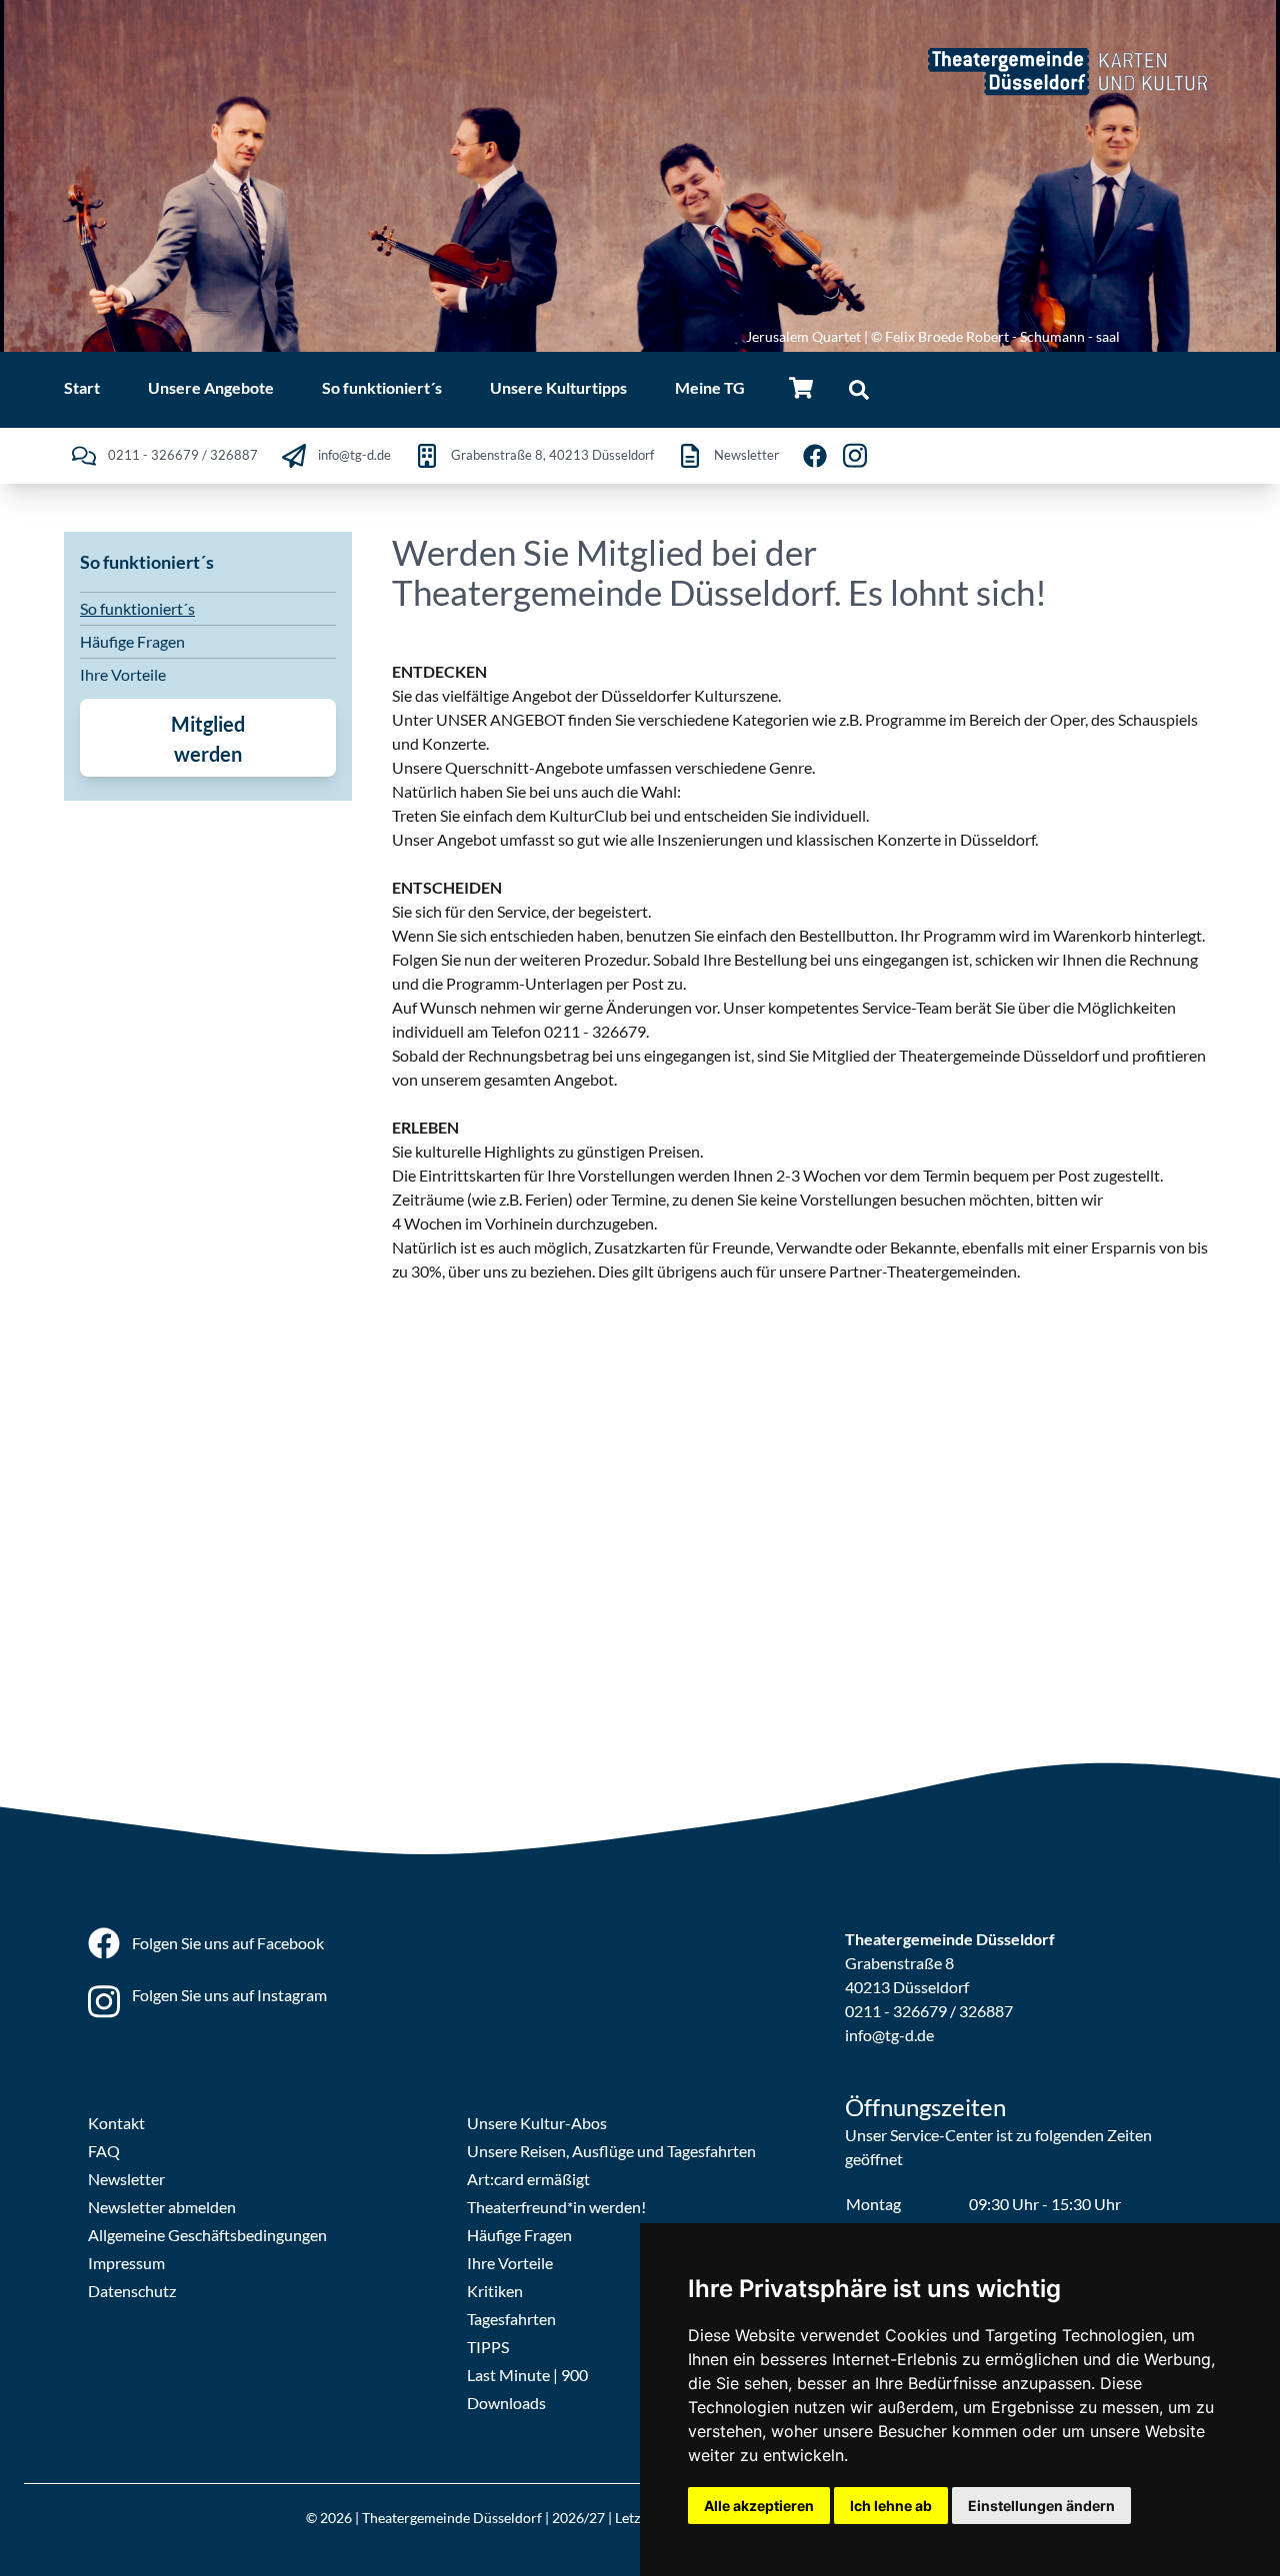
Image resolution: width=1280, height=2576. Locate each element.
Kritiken (495, 2291)
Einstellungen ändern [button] (1041, 2506)
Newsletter (126, 2179)
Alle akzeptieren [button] (759, 2506)
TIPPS (488, 2347)
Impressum (126, 2263)
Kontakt (116, 2123)
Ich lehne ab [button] (891, 2506)
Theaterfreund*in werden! (556, 2207)
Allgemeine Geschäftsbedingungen (207, 2235)
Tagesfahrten (511, 2319)
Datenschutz (132, 2291)
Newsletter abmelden (162, 2207)
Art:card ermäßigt (528, 2179)
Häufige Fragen (132, 641)
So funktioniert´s (137, 608)
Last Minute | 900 (527, 2375)
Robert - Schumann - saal (1043, 336)
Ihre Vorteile (123, 674)
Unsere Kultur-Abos (537, 2123)
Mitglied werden (208, 739)
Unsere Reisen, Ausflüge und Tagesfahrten (611, 2151)
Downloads (506, 2403)
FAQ (104, 2151)
